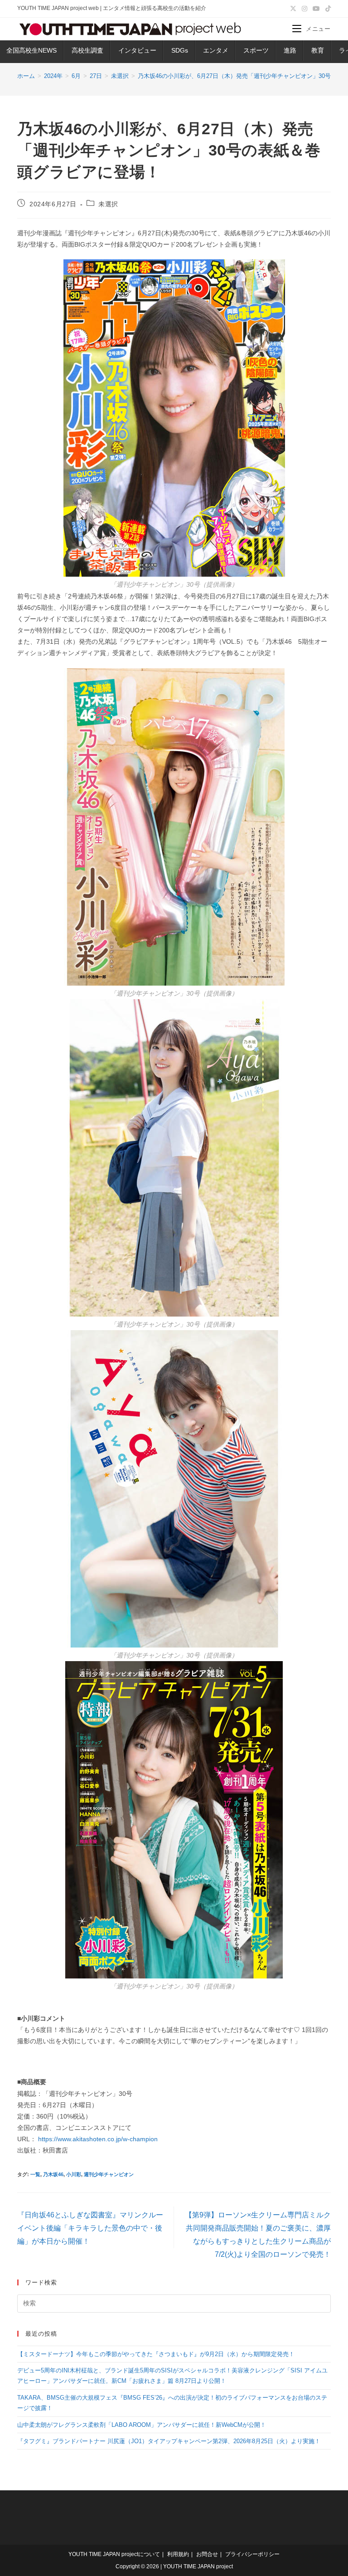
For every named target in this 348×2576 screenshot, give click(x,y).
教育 (318, 50)
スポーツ (256, 50)
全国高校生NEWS (31, 50)
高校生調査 (87, 50)
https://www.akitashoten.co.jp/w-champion (98, 2139)
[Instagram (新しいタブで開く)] (304, 9)
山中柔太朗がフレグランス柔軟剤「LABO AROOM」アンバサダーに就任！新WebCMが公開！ (142, 2425)
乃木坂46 (53, 2174)
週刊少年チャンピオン (109, 2174)
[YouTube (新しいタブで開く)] (316, 9)
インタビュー (137, 50)
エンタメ (216, 50)
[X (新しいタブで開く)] (293, 9)
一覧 (35, 2174)
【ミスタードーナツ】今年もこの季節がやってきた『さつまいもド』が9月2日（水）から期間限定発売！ (156, 2354)
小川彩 (74, 2174)
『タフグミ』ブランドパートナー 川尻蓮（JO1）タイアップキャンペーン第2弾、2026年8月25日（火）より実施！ (169, 2441)
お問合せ (207, 2554)
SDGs (180, 50)
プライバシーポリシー (252, 2554)
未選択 (108, 204)
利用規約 (178, 2554)
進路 (290, 50)
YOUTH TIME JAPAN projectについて (114, 2554)
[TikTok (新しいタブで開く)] (327, 9)
